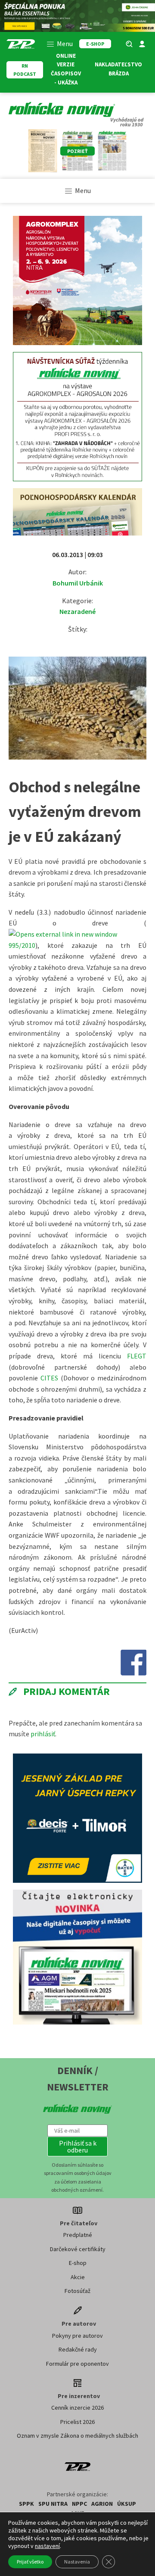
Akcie (78, 2277)
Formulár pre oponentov (77, 2364)
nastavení (47, 2546)
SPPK (26, 2504)
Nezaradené (77, 611)
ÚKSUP (127, 2504)
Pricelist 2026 (77, 2422)
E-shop (78, 2263)
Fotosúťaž (77, 2291)
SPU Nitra (53, 2504)
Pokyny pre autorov (77, 2336)
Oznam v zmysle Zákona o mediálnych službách (77, 2436)
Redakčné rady (78, 2349)
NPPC (79, 2504)
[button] (77, 2146)
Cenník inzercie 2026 (77, 2408)
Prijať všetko (30, 2562)
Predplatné (78, 2235)
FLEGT (137, 1356)
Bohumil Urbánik (78, 583)
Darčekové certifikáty (78, 2249)
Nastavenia (77, 2562)
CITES (49, 1378)
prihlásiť (43, 1734)
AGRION (102, 2504)
